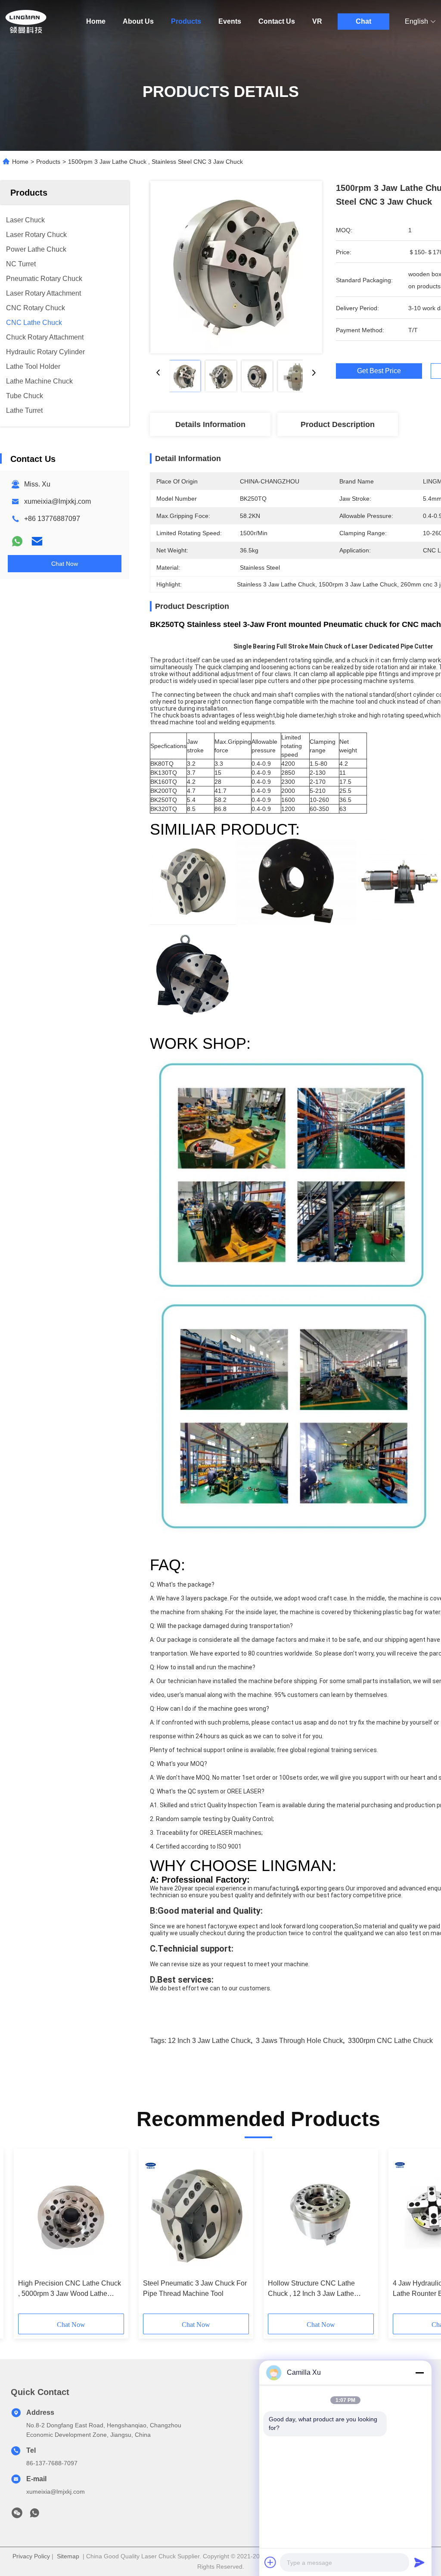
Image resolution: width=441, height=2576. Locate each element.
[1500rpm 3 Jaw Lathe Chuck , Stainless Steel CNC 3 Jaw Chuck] (236, 267)
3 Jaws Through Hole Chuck (299, 2041)
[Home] (26, 22)
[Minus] (419, 2373)
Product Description (338, 424)
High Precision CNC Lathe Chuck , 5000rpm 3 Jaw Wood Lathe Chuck (70, 2289)
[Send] (419, 2562)
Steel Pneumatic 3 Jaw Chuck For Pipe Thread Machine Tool (195, 2288)
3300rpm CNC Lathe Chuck (390, 2041)
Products (186, 21)
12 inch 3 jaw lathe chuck (209, 2041)
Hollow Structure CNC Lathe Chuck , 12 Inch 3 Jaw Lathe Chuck (311, 2289)
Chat (363, 21)
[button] (57, 2234)
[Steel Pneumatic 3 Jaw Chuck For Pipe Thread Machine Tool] (196, 2214)
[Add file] (270, 2562)
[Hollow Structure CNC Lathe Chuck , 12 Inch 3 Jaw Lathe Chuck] (321, 2214)
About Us (138, 21)
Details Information (210, 424)
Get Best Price (379, 371)
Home (96, 21)
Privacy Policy (31, 2556)
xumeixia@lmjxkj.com (57, 501)
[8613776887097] (34, 2515)
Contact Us (277, 21)
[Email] (37, 541)
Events (230, 21)
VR (317, 21)
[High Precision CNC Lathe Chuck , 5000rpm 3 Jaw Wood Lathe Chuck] (71, 2214)
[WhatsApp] (17, 541)
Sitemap (68, 2556)
